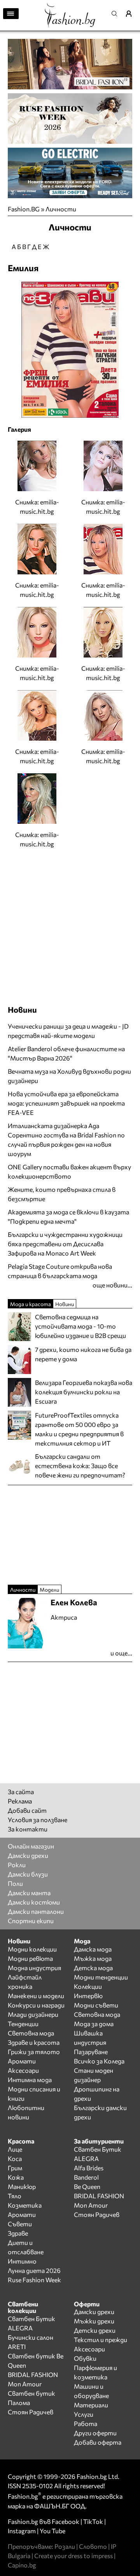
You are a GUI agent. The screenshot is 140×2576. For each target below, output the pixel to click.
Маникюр (22, 2186)
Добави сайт (27, 1810)
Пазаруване (91, 2052)
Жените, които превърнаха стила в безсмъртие (62, 1194)
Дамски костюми (34, 1902)
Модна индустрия (34, 1968)
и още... (121, 1653)
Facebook (66, 2521)
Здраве (18, 2233)
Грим (15, 2168)
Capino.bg (22, 2565)
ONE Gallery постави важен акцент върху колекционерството (69, 1171)
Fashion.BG (24, 209)
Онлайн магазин (31, 1846)
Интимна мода (30, 2080)
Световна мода (31, 2033)
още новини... (112, 1285)
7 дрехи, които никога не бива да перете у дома (83, 1354)
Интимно (22, 2261)
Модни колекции (32, 1949)
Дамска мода (93, 1949)
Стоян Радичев (97, 2214)
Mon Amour (91, 2205)
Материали (91, 2405)
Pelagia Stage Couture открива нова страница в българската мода (60, 1271)
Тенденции (23, 2024)
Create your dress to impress (73, 2556)
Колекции (88, 1986)
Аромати (22, 2061)
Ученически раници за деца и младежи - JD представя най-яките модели (68, 1031)
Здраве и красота (34, 2042)
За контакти (28, 1829)
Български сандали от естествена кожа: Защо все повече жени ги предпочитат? (80, 1466)
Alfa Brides (89, 2168)
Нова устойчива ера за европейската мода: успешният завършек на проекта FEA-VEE (66, 1103)
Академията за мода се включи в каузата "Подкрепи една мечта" (68, 1216)
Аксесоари (23, 2070)
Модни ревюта (30, 1958)
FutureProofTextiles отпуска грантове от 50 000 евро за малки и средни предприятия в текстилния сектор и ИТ (79, 1429)
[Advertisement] (70, 926)
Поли (15, 1883)
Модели (49, 1590)
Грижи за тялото (34, 2052)
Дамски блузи (28, 1874)
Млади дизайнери (33, 2014)
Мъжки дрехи (94, 2321)
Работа (86, 2423)
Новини (22, 1010)
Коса (15, 2158)
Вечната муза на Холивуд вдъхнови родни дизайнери (69, 1076)
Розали (65, 2546)
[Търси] (117, 14)
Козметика (25, 2205)
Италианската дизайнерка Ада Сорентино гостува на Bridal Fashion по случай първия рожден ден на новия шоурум (66, 1140)
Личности (61, 209)
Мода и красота (31, 1304)
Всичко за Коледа (99, 2061)
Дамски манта (29, 1893)
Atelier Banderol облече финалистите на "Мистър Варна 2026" (66, 1053)
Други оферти (95, 2433)
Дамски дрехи (28, 1855)
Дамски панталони (36, 1911)
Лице (15, 2149)
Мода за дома (94, 2024)
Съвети (20, 2224)
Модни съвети (96, 2005)
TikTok (93, 2521)
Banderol (86, 2177)
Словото (93, 2546)
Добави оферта (98, 2442)
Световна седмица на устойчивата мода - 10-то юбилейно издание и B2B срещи (80, 1326)
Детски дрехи (95, 2330)
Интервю (88, 1996)
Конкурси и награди (36, 2005)
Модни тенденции (101, 1977)
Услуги (84, 2414)
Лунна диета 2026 (34, 2270)
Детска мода (93, 1968)
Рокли (17, 1865)
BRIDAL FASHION (99, 2196)
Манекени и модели (36, 1996)
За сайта (21, 1792)
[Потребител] (131, 14)
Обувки (85, 2358)
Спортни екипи (31, 1921)
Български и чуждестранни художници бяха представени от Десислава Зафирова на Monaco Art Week (65, 1244)
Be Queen (87, 2186)
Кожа (16, 2177)
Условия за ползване (38, 1820)
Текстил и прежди (101, 2340)
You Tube (52, 2531)
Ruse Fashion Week (34, 2280)
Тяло (15, 2196)
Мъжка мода (93, 1958)
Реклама (20, 1801)
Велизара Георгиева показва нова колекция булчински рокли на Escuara (84, 1392)
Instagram (22, 2531)
